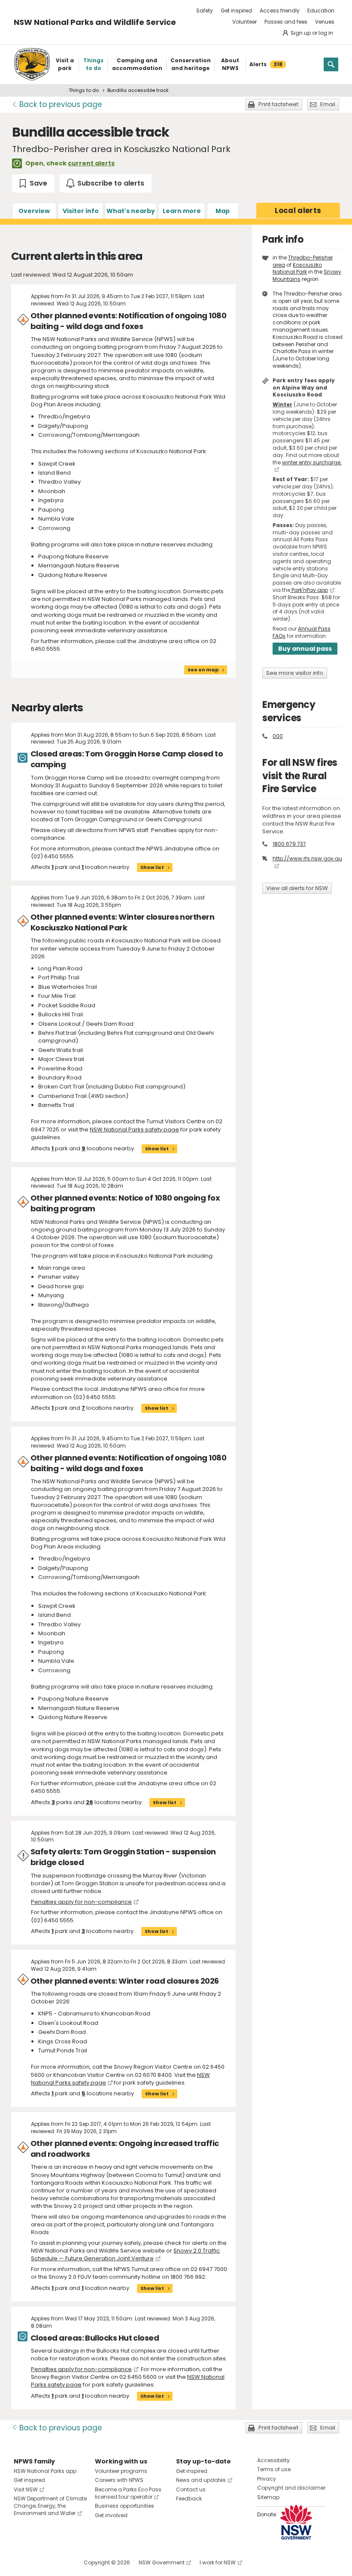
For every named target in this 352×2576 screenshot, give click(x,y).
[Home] (32, 64)
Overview (34, 211)
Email (328, 104)
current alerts (91, 163)
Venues (325, 22)
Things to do (84, 90)
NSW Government (162, 2562)
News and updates (201, 2480)
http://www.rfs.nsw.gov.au (307, 858)
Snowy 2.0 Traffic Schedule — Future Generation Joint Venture (125, 2254)
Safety (205, 11)
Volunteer (244, 22)
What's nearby (131, 211)
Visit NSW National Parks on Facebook (22, 2562)
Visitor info (81, 211)
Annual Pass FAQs (302, 632)
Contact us (191, 2489)
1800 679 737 (289, 844)
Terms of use (274, 2469)
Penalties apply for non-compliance (81, 1902)
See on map (203, 670)
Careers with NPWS (119, 2480)
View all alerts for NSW (297, 888)
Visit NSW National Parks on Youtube (59, 2562)
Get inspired (236, 11)
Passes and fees (286, 22)
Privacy (267, 2479)
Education (321, 11)
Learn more (182, 211)
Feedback (189, 2498)
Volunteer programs (121, 2471)
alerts (298, 210)
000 (278, 736)
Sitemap (268, 2497)
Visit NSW (26, 2489)
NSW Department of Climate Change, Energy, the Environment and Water (50, 2506)
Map (223, 211)
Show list (152, 867)
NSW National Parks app (45, 2471)
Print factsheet (278, 104)
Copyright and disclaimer (291, 2488)
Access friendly (280, 11)
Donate (267, 2514)
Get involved (111, 2515)
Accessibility (273, 2460)
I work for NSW (218, 2562)
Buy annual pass (305, 649)
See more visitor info (295, 673)
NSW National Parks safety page (134, 1129)
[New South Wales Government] (296, 2522)
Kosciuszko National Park (297, 268)
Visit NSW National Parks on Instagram (40, 2562)
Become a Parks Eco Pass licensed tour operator (128, 2493)
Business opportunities (124, 2506)
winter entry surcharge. (312, 462)
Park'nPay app (309, 590)
